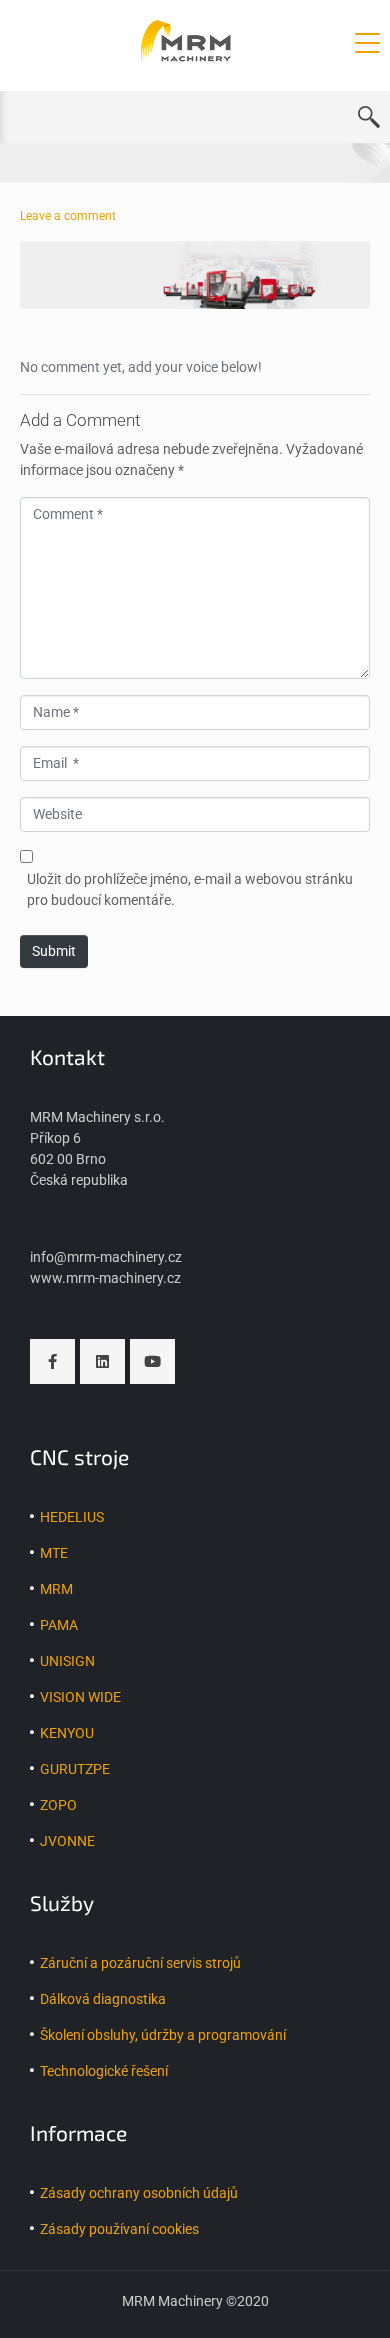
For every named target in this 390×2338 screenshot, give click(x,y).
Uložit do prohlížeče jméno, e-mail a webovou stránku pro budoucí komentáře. (190, 889)
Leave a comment (68, 216)
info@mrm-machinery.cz (106, 1257)
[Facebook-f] (52, 1361)
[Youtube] (152, 1361)
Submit (54, 951)
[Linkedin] (102, 1361)
